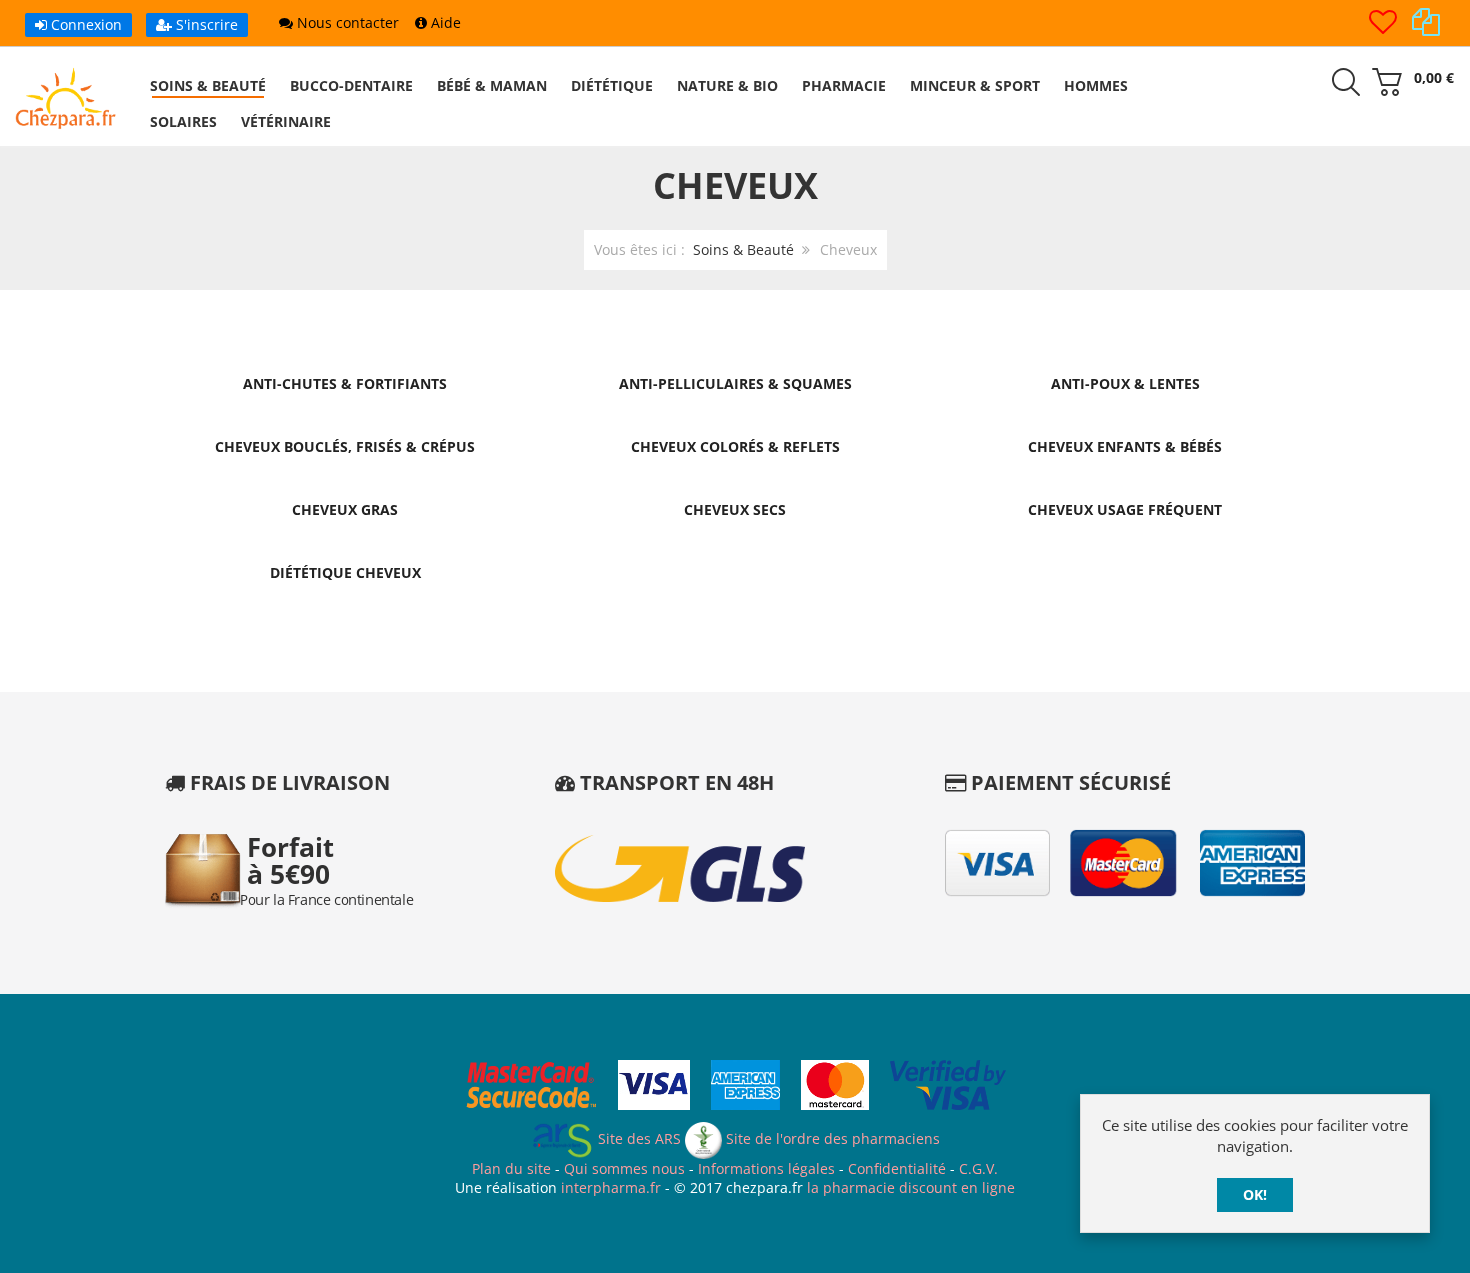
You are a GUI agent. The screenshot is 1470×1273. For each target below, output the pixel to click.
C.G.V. (978, 1168)
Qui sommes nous (624, 1168)
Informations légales (766, 1168)
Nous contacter (346, 22)
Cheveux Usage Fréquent (1125, 509)
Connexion (84, 24)
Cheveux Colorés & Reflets (735, 446)
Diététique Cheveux (345, 572)
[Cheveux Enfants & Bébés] (1125, 412)
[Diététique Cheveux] (345, 538)
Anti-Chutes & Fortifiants (345, 383)
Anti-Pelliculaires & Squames (735, 383)
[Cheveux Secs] (735, 475)
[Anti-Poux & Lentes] (1125, 349)
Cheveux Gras (345, 509)
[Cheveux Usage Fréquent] (1125, 475)
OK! (1255, 1194)
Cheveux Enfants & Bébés (1125, 446)
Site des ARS (637, 1138)
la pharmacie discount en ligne (911, 1187)
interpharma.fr (609, 1187)
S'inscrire (205, 24)
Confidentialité (897, 1168)
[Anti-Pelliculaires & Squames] (735, 349)
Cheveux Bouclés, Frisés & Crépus (345, 446)
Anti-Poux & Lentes (1125, 383)
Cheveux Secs (735, 509)
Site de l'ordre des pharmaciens (831, 1138)
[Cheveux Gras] (345, 475)
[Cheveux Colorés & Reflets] (735, 412)
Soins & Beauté (743, 249)
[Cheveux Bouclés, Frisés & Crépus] (345, 412)
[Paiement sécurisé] (735, 1087)
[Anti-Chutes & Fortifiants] (345, 349)
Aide (444, 22)
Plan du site (511, 1168)
